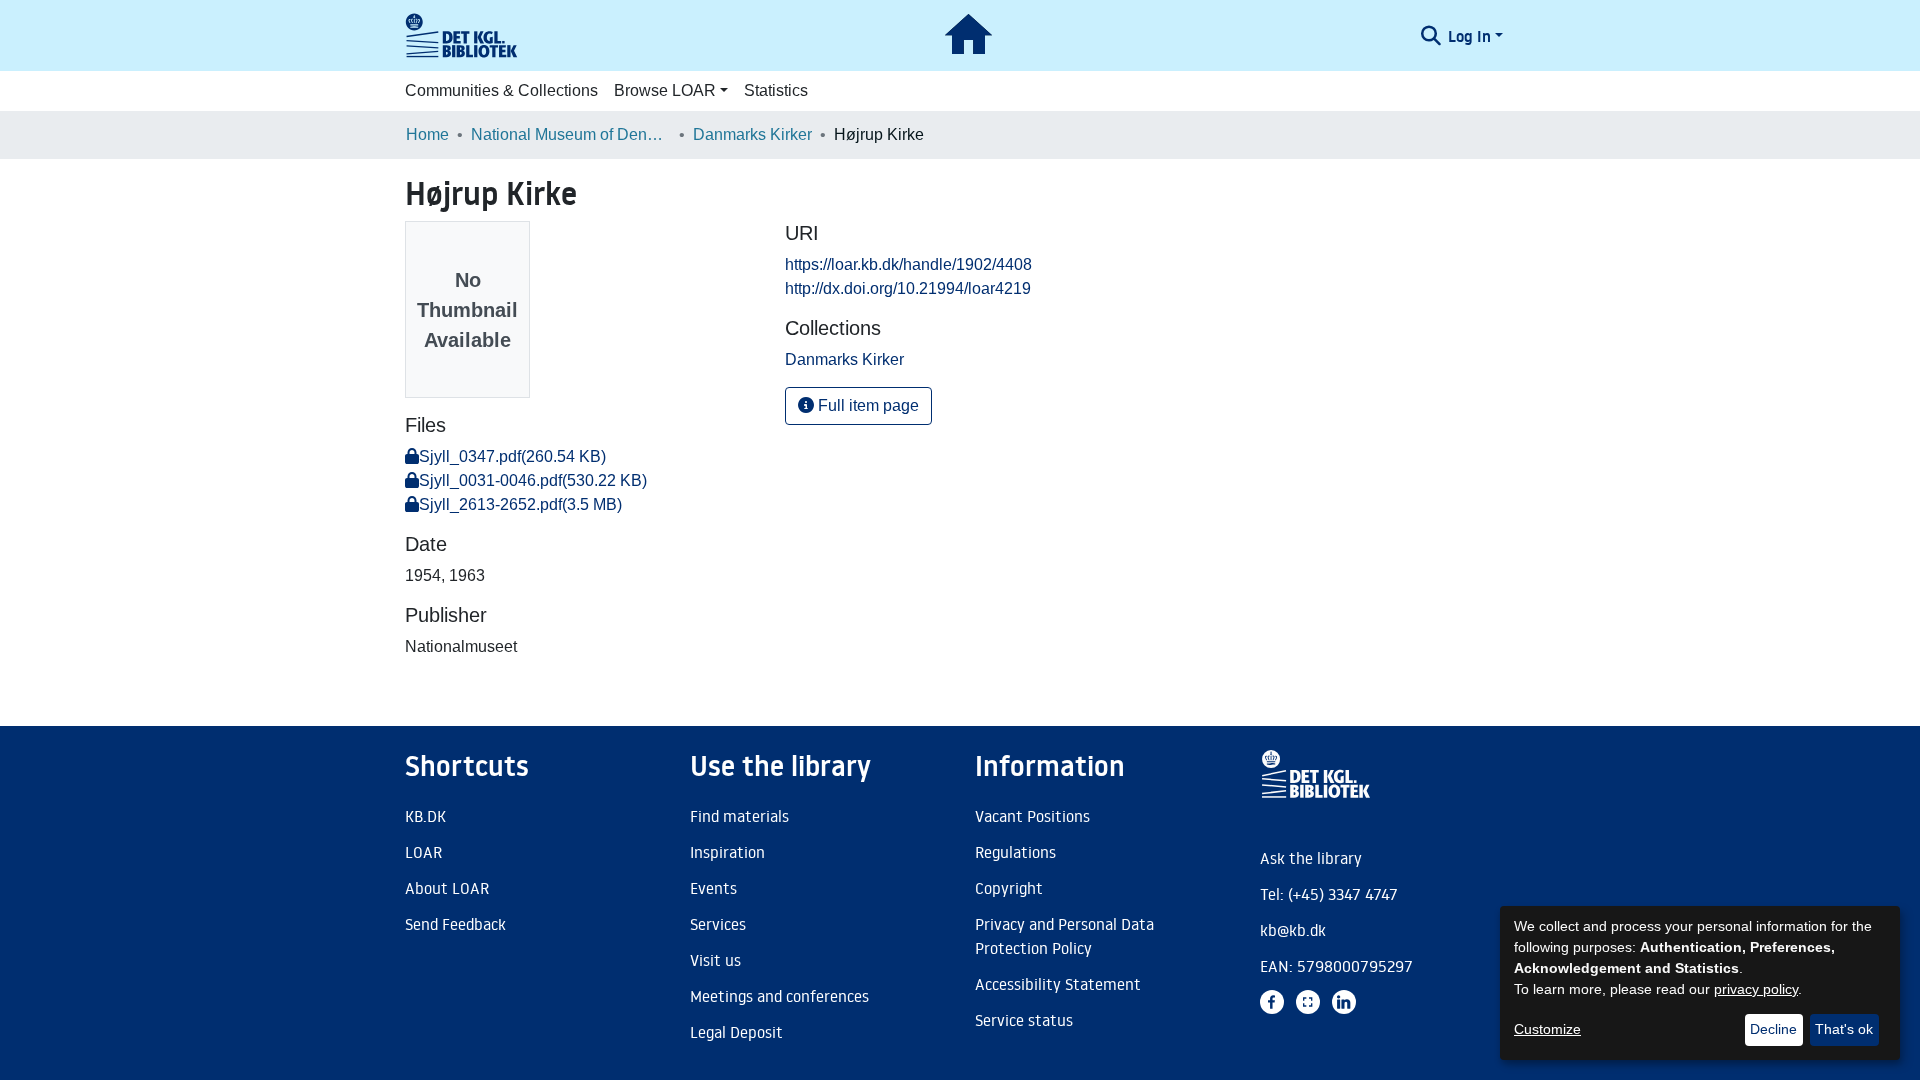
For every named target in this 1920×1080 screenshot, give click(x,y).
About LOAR (447, 888)
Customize (1547, 1029)
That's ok (1844, 1029)
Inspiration (727, 852)
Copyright (1009, 888)
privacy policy (1756, 989)
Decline (1773, 1029)
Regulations (1015, 852)
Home (427, 134)
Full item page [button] (866, 405)
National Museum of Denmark (571, 134)
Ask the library (1311, 858)
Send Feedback (455, 924)
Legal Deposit (736, 1032)
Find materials (739, 816)
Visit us (715, 960)
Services (718, 924)
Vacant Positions (1032, 816)
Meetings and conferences (779, 996)
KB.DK (425, 816)
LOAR (423, 852)
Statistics (776, 90)
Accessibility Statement (1058, 984)
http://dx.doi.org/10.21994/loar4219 (908, 288)
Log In (1469, 36)
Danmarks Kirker (752, 134)
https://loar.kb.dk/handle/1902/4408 (908, 264)
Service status (1024, 1020)
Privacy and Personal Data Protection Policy (1064, 936)
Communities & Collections (501, 90)
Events (713, 888)
